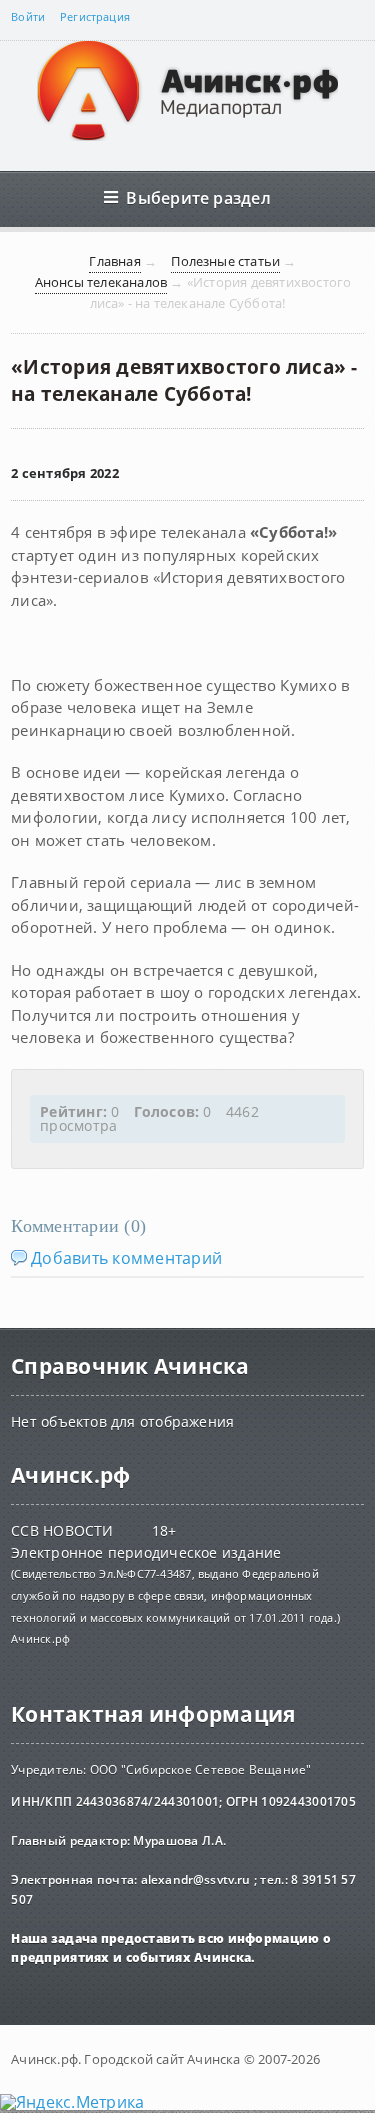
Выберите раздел (198, 197)
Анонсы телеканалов (101, 282)
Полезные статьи (225, 261)
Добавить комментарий (126, 1258)
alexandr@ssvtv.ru (195, 1879)
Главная (114, 261)
